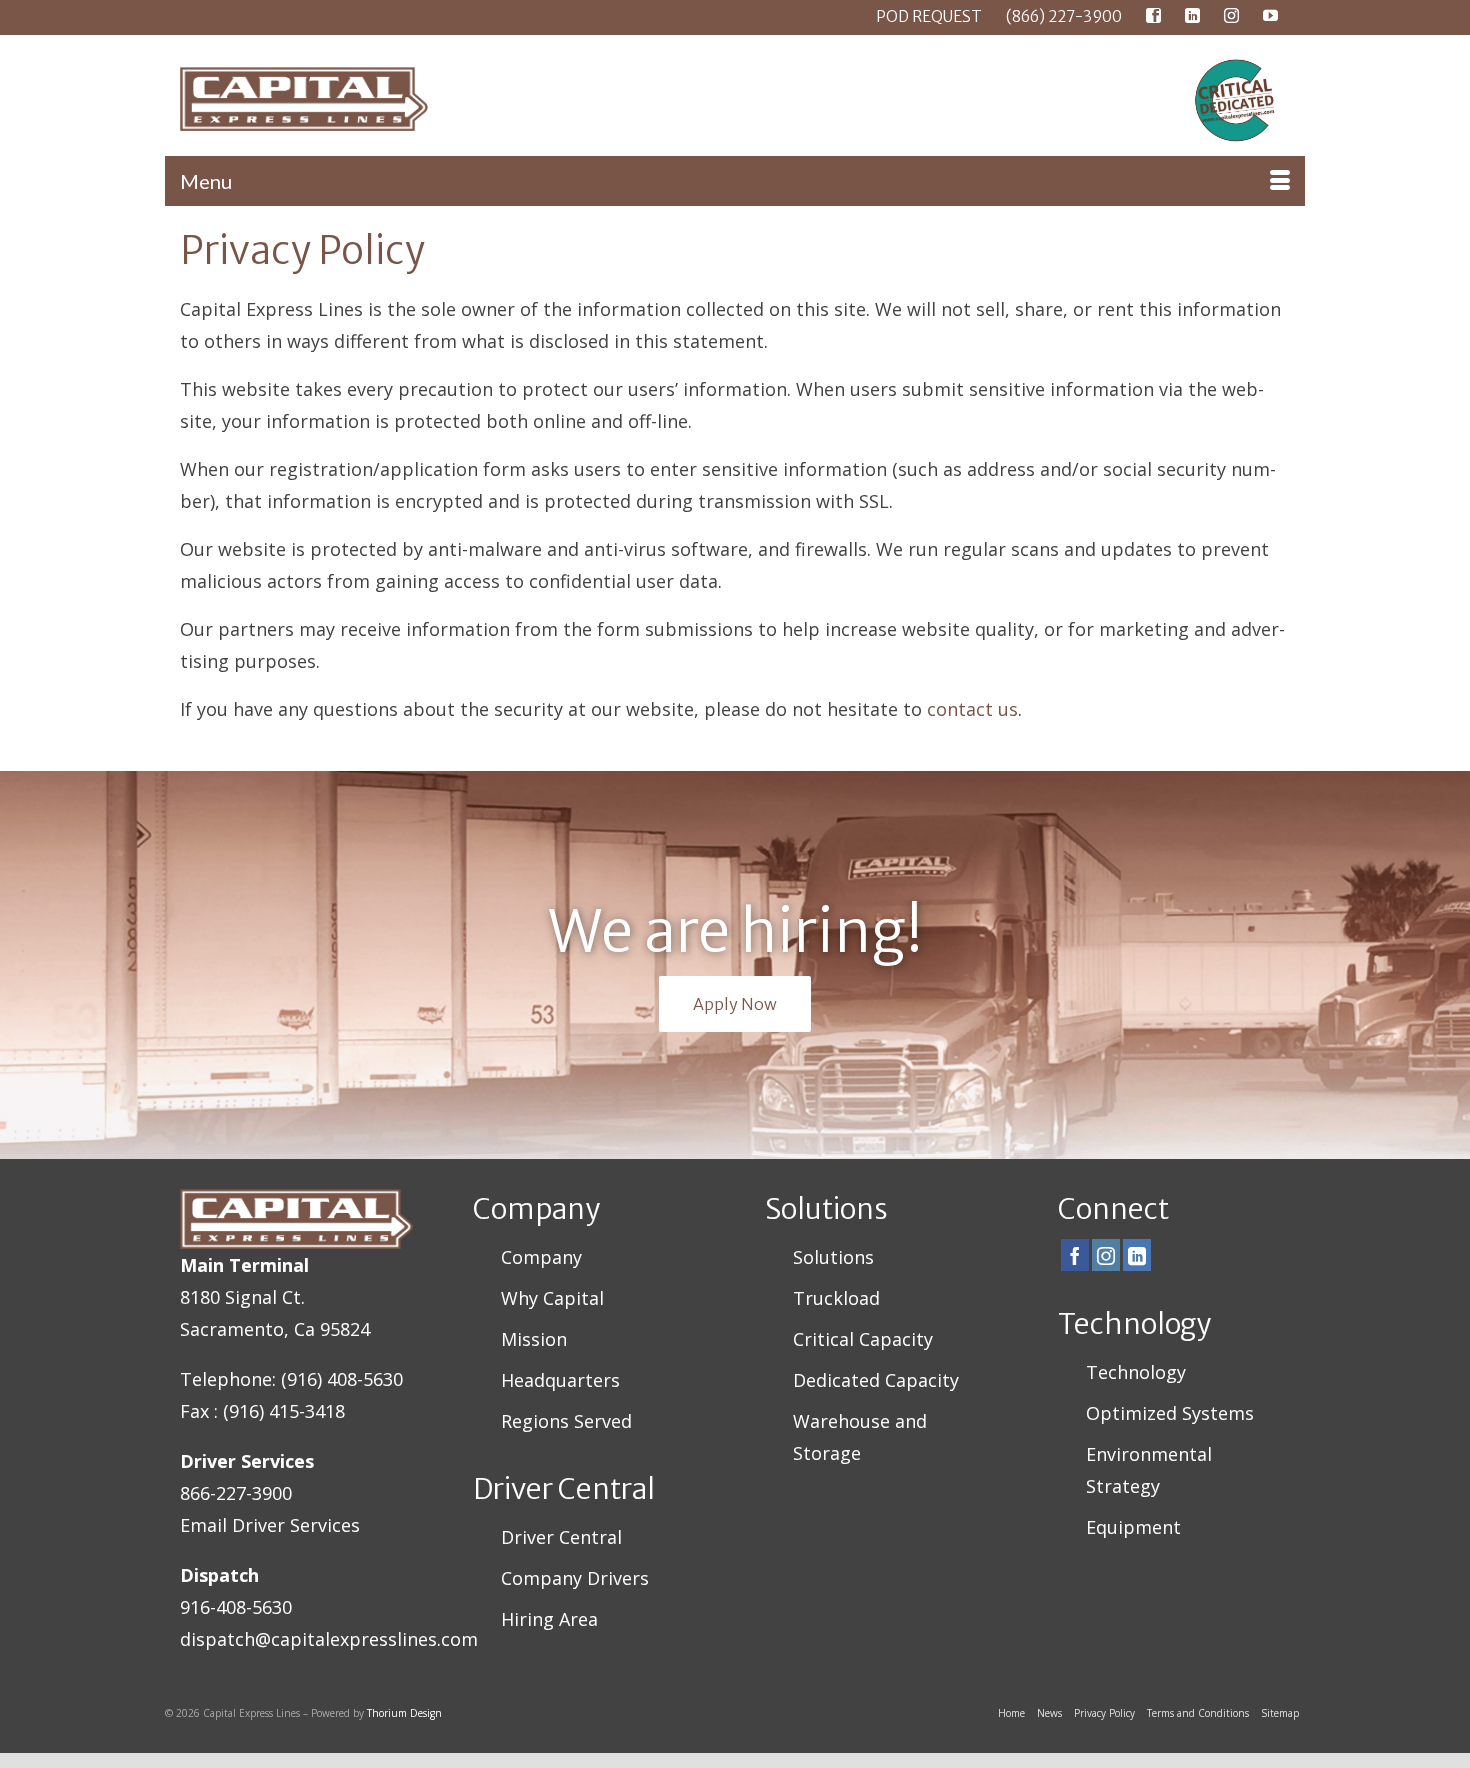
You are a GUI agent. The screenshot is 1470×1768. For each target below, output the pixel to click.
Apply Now (735, 1004)
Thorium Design (404, 1713)
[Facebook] (1075, 1255)
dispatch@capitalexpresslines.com (329, 1639)
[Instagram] (1106, 1255)
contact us (972, 709)
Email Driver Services (270, 1525)
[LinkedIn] (1137, 1255)
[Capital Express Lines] (345, 99)
